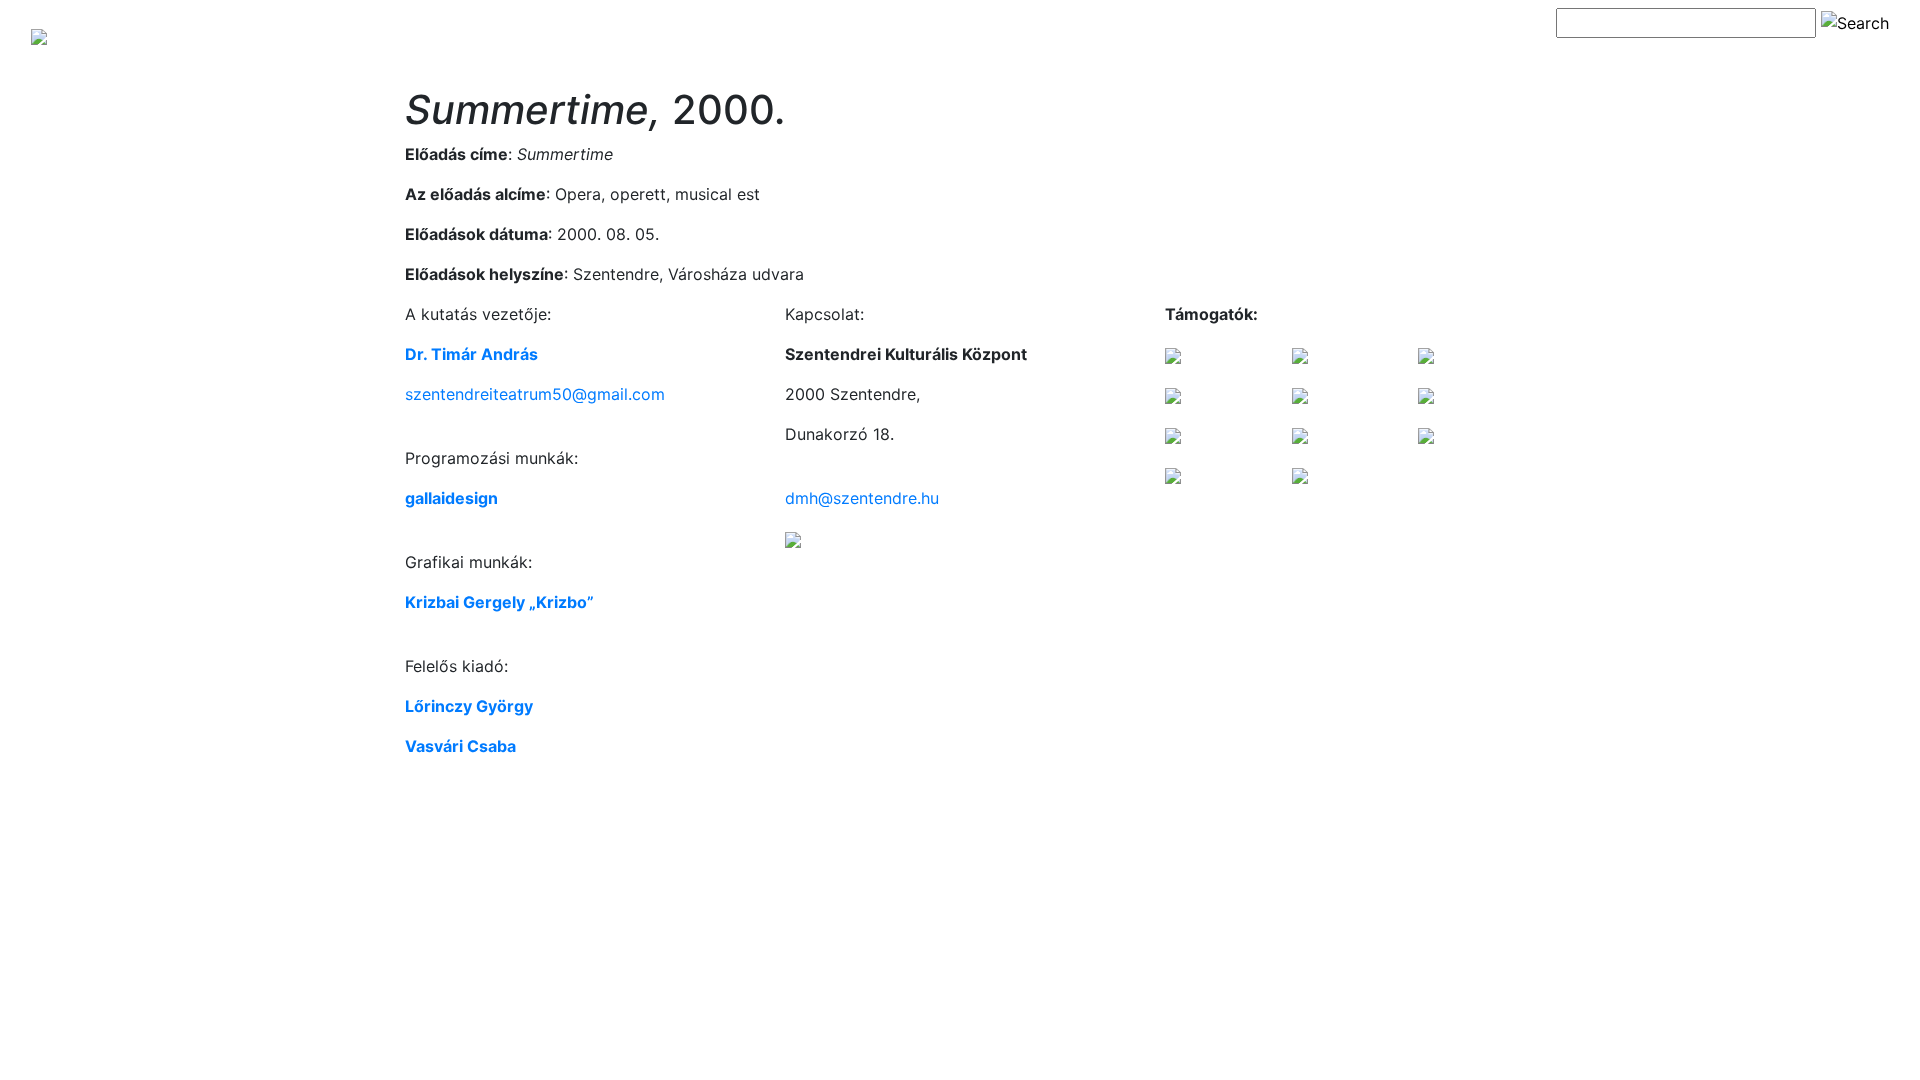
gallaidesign (451, 498)
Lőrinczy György (469, 706)
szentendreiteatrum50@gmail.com (535, 394)
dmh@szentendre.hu (862, 498)
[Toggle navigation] (1584, 58)
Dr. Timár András (471, 354)
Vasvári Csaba (460, 746)
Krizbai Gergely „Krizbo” (499, 602)
